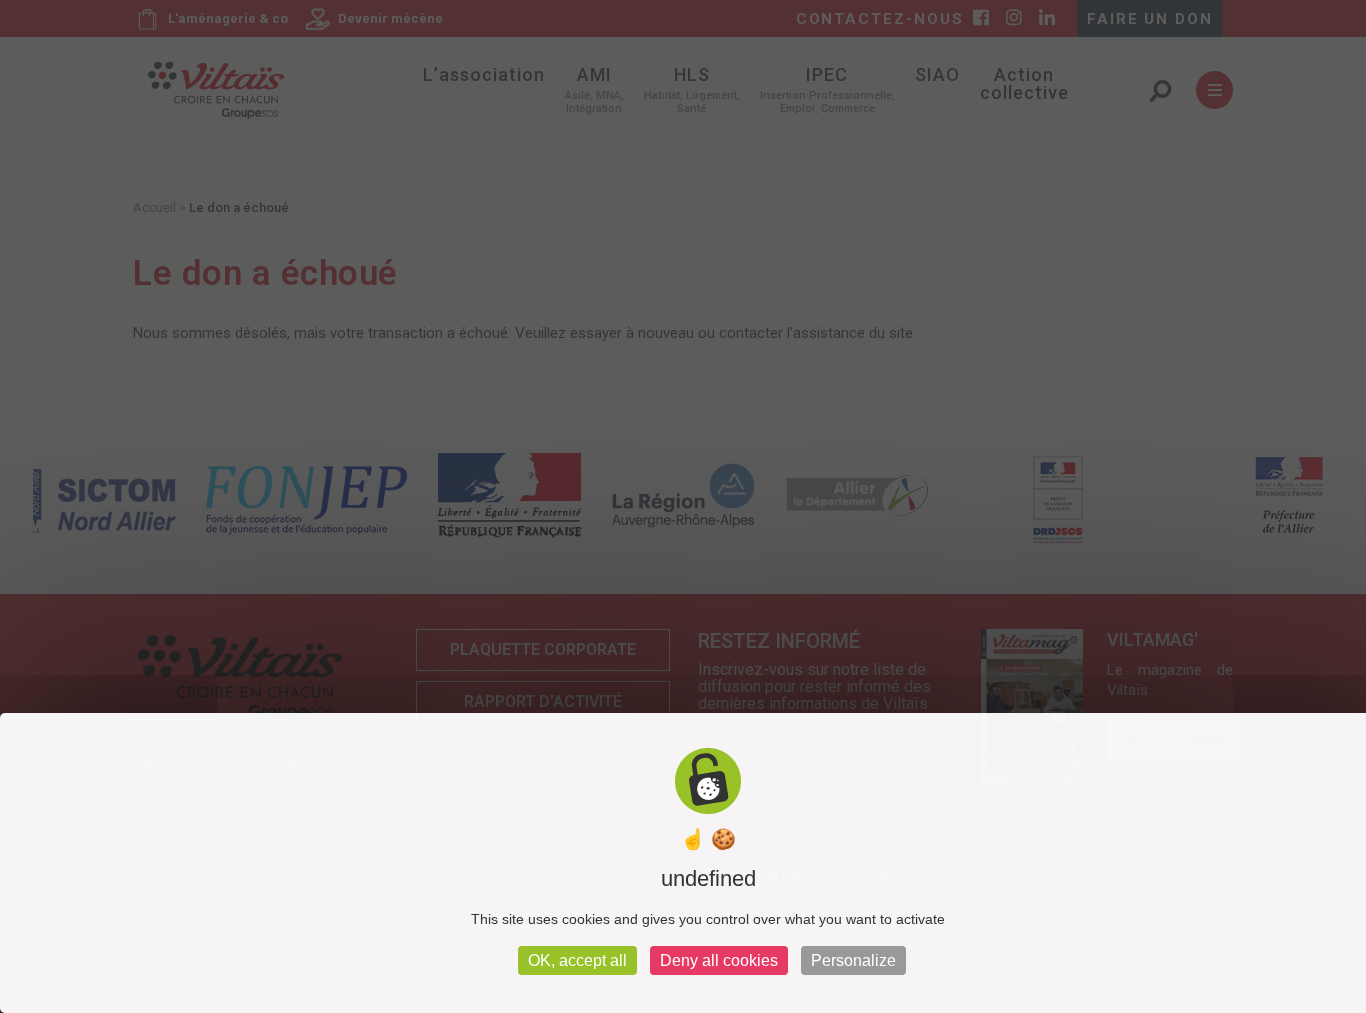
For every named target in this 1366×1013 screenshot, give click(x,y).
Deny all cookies (719, 960)
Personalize (853, 960)
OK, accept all (577, 960)
